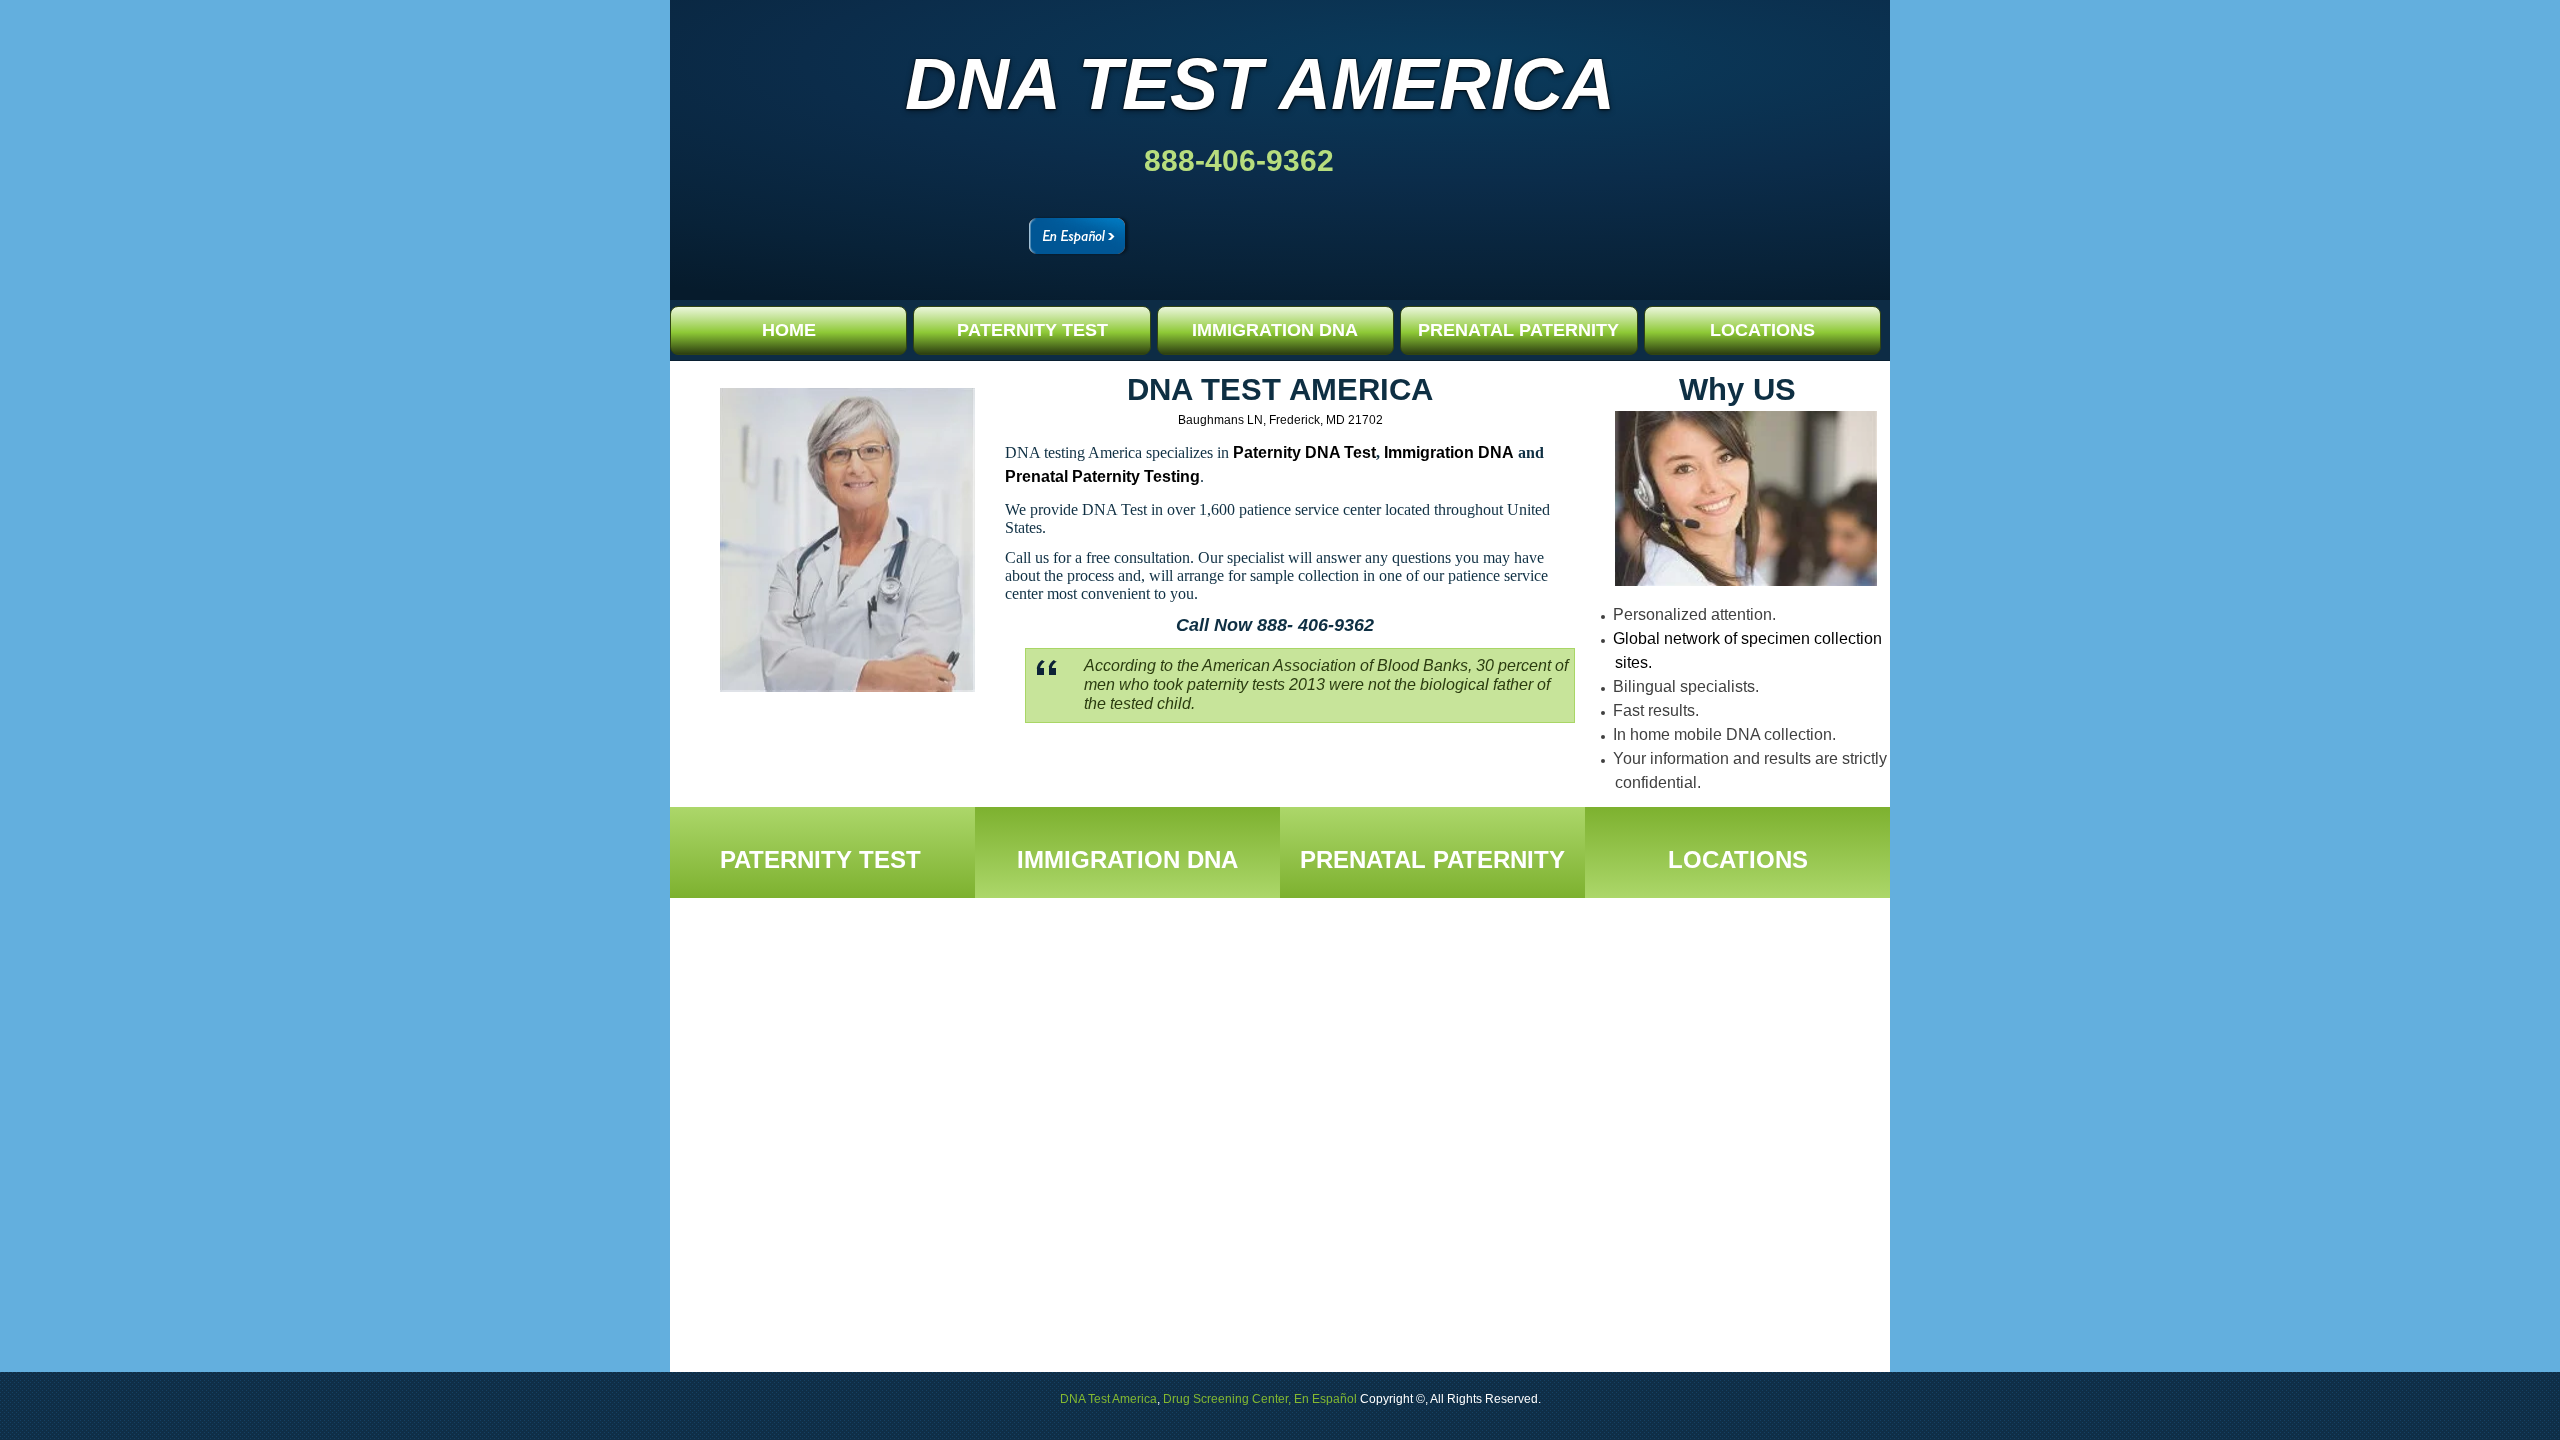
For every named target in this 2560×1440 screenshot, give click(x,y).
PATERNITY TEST (1032, 330)
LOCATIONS (1762, 330)
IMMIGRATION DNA (1275, 330)
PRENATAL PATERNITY (1518, 330)
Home (789, 330)
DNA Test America (1260, 84)
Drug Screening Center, (1227, 1399)
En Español (1325, 1399)
